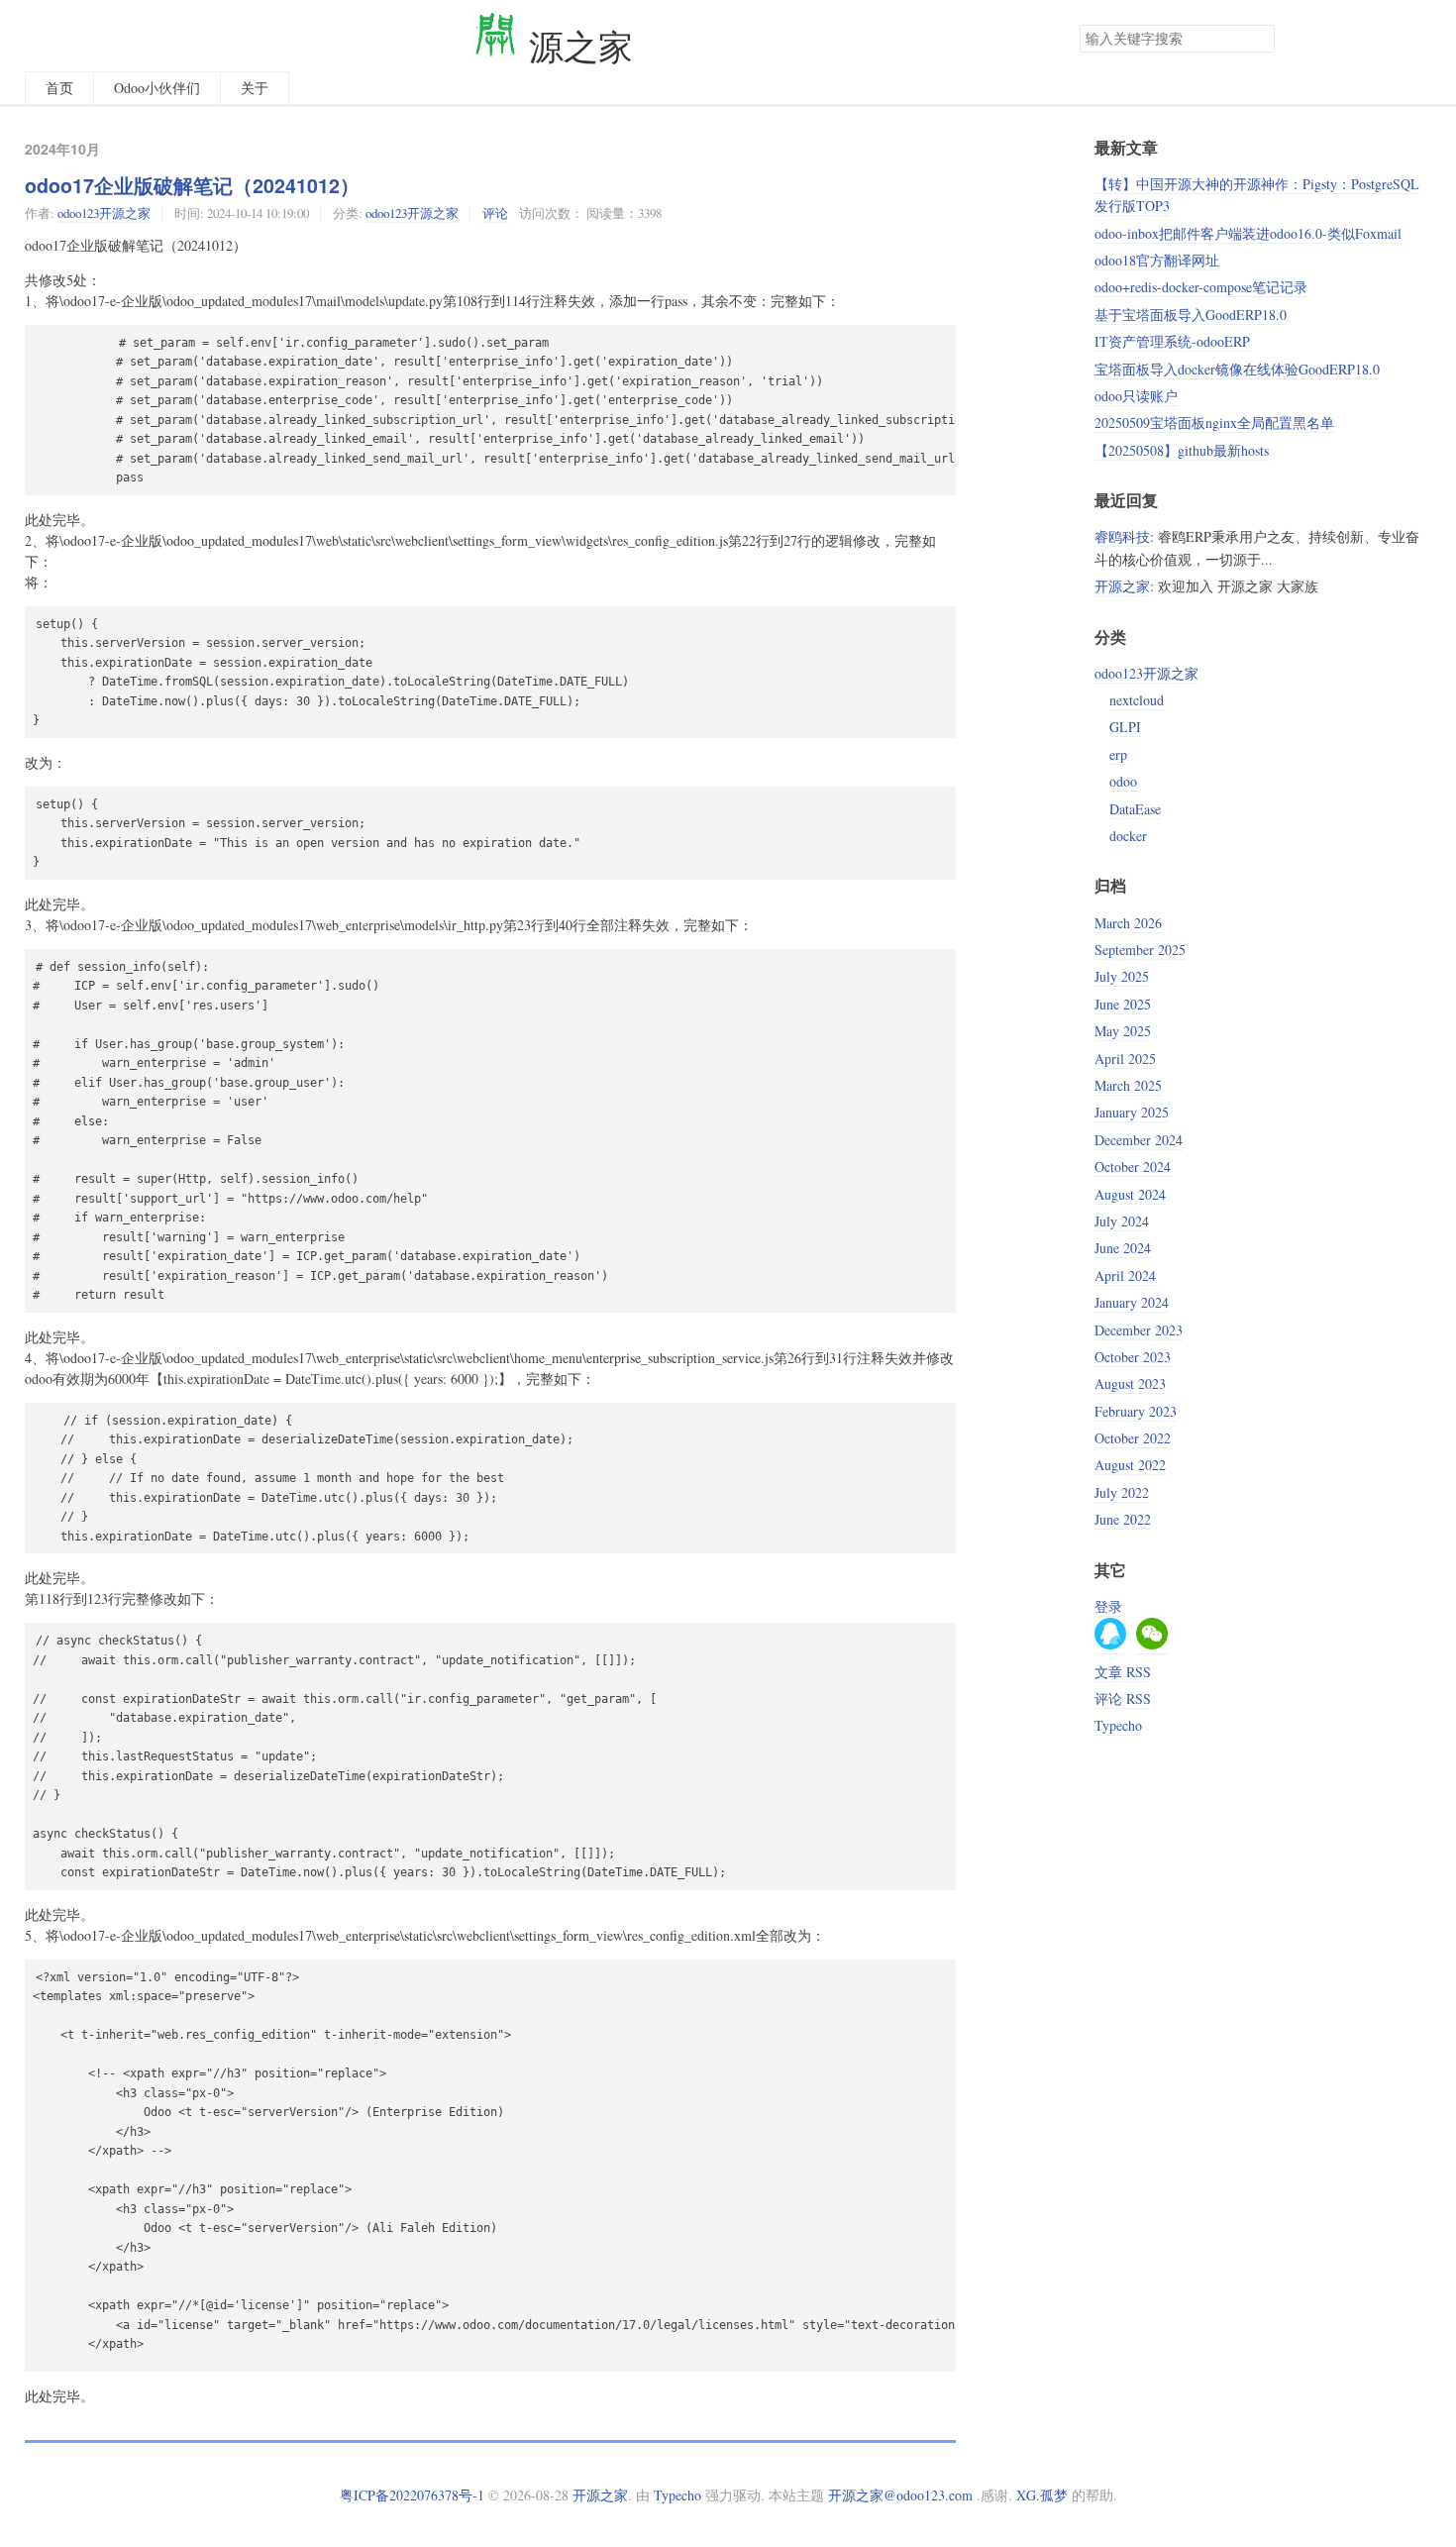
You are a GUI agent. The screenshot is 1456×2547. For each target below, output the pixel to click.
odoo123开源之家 (104, 213)
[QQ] (1110, 1645)
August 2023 (1130, 1383)
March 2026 (1128, 923)
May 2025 (1123, 1031)
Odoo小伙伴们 (157, 88)
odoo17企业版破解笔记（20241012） (192, 185)
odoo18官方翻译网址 (1157, 260)
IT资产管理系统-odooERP (1172, 341)
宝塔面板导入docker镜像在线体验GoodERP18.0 (1237, 369)
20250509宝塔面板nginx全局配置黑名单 (1214, 423)
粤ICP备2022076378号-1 (412, 2495)
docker (1128, 836)
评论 (495, 213)
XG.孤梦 (1042, 2495)
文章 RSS (1123, 1672)
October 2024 (1133, 1167)
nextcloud (1137, 700)
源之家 (576, 46)
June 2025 (1123, 1004)
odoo (1123, 781)
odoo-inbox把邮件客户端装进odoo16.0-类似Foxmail (1248, 233)
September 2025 (1140, 950)
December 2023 (1139, 1330)
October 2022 (1133, 1438)
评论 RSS (1123, 1698)
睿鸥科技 (1122, 536)
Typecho (1118, 1725)
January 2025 (1132, 1112)
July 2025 (1122, 976)
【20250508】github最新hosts (1182, 450)
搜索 (1259, 39)
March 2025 (1128, 1085)
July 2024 (1122, 1221)
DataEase (1135, 809)
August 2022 (1130, 1465)
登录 (1108, 1606)
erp (1118, 754)
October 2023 (1133, 1357)
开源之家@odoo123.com (900, 2495)
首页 (59, 88)
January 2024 (1132, 1302)
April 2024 (1125, 1275)
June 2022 (1123, 1519)
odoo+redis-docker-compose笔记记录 (1201, 287)
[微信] (1152, 1645)
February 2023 (1136, 1411)
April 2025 (1125, 1059)
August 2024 (1130, 1194)
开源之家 (1122, 586)
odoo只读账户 (1136, 396)
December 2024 (1139, 1140)
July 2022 (1122, 1492)
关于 (255, 88)
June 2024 (1123, 1248)
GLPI (1125, 727)
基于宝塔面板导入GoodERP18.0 (1191, 315)
